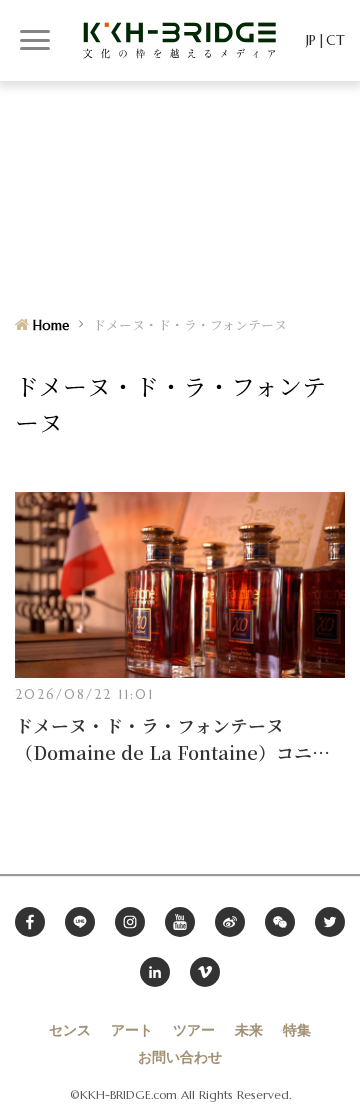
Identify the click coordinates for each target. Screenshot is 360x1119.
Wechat (280, 922)
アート (132, 1030)
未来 (249, 1030)
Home (51, 325)
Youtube (180, 922)
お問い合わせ (180, 1057)
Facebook (30, 922)
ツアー (194, 1030)
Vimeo (205, 972)
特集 (297, 1030)
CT (335, 40)
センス (70, 1030)
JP (311, 40)
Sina (230, 922)
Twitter (330, 922)
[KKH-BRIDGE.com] (180, 39)
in (155, 972)
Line (80, 922)
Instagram (130, 922)
